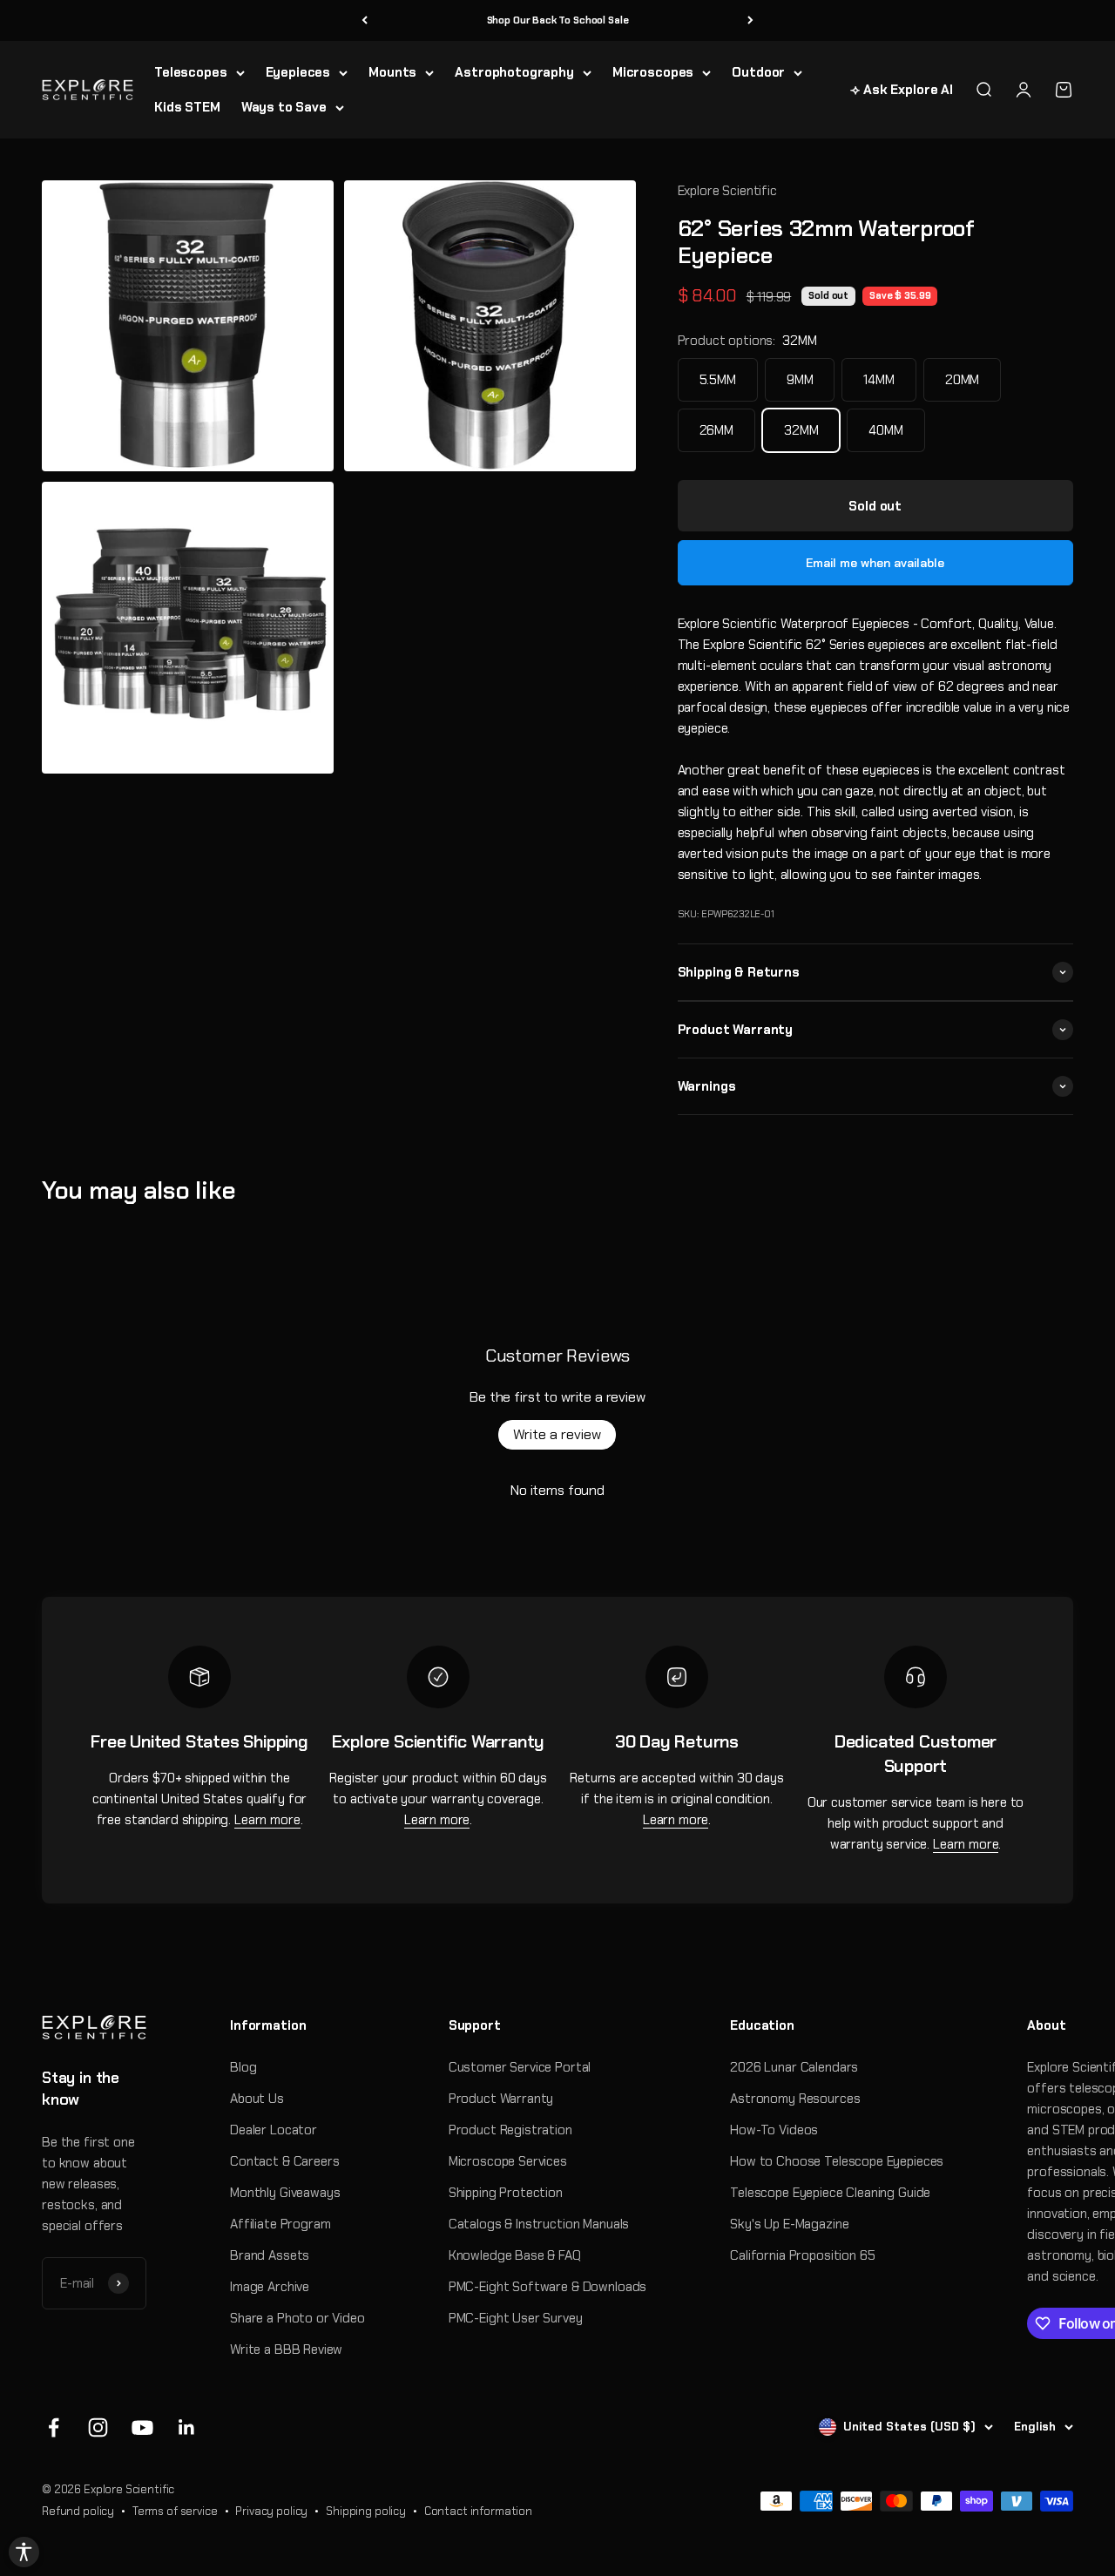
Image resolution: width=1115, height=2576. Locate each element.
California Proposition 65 (802, 2255)
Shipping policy (366, 2511)
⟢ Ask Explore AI (902, 90)
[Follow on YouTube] (142, 2427)
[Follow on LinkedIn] (187, 2427)
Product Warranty (501, 2099)
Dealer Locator (274, 2130)
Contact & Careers (284, 2161)
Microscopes (653, 72)
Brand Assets (270, 2255)
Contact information (478, 2511)
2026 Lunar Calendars (794, 2067)
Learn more (267, 1820)
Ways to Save (284, 107)
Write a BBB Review (286, 2350)
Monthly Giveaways (285, 2193)
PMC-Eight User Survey (516, 2318)
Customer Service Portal (520, 2067)
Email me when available (875, 563)
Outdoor (758, 72)
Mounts (392, 72)
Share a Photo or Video (297, 2318)
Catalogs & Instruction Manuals (539, 2224)
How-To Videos (774, 2130)
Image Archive (270, 2287)
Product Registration (510, 2130)
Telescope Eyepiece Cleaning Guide (830, 2193)
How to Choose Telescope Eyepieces (837, 2161)
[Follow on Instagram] (98, 2427)
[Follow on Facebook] (54, 2427)
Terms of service (175, 2511)
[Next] (750, 20)
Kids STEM (187, 107)
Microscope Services (508, 2161)
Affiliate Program (280, 2224)
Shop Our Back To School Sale (558, 20)
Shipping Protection (506, 2193)
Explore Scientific (727, 191)
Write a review (557, 1434)
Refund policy (78, 2511)
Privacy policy (271, 2511)
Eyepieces (298, 72)
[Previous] (365, 20)
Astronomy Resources (795, 2099)
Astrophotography (514, 72)
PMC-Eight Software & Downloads (548, 2287)
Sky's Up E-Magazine (789, 2224)
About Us (257, 2099)
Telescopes (191, 72)
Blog (243, 2067)
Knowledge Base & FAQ (515, 2255)
